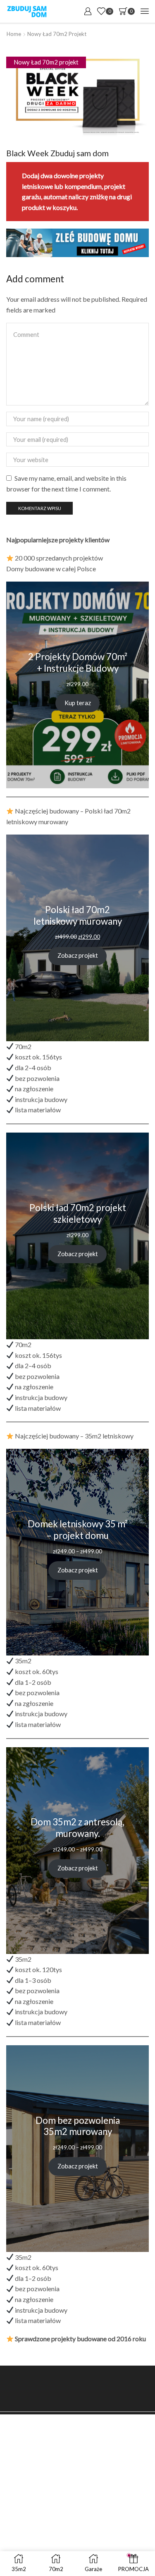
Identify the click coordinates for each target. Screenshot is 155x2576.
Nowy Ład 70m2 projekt (57, 34)
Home (14, 34)
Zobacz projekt (78, 955)
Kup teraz (78, 703)
